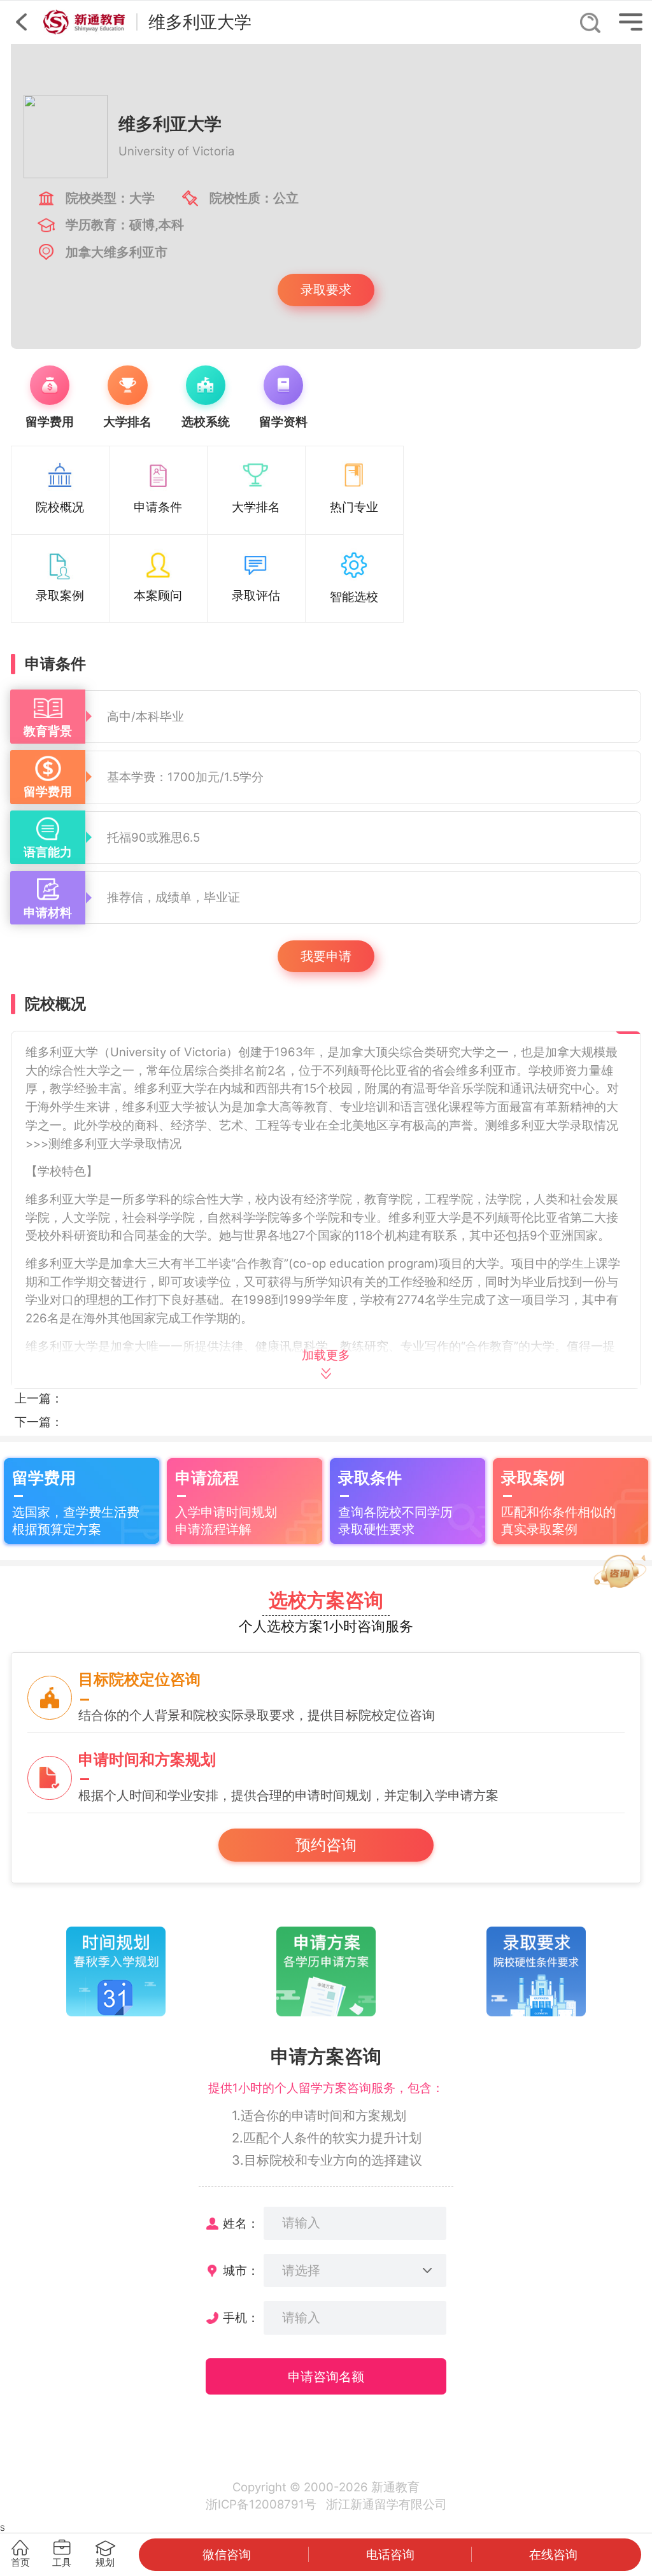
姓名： (241, 2223)
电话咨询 (390, 2554)
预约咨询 (326, 1845)
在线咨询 (553, 2554)
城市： (241, 2270)
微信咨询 (227, 2554)
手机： (241, 2318)
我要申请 (326, 956)
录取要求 (326, 289)
